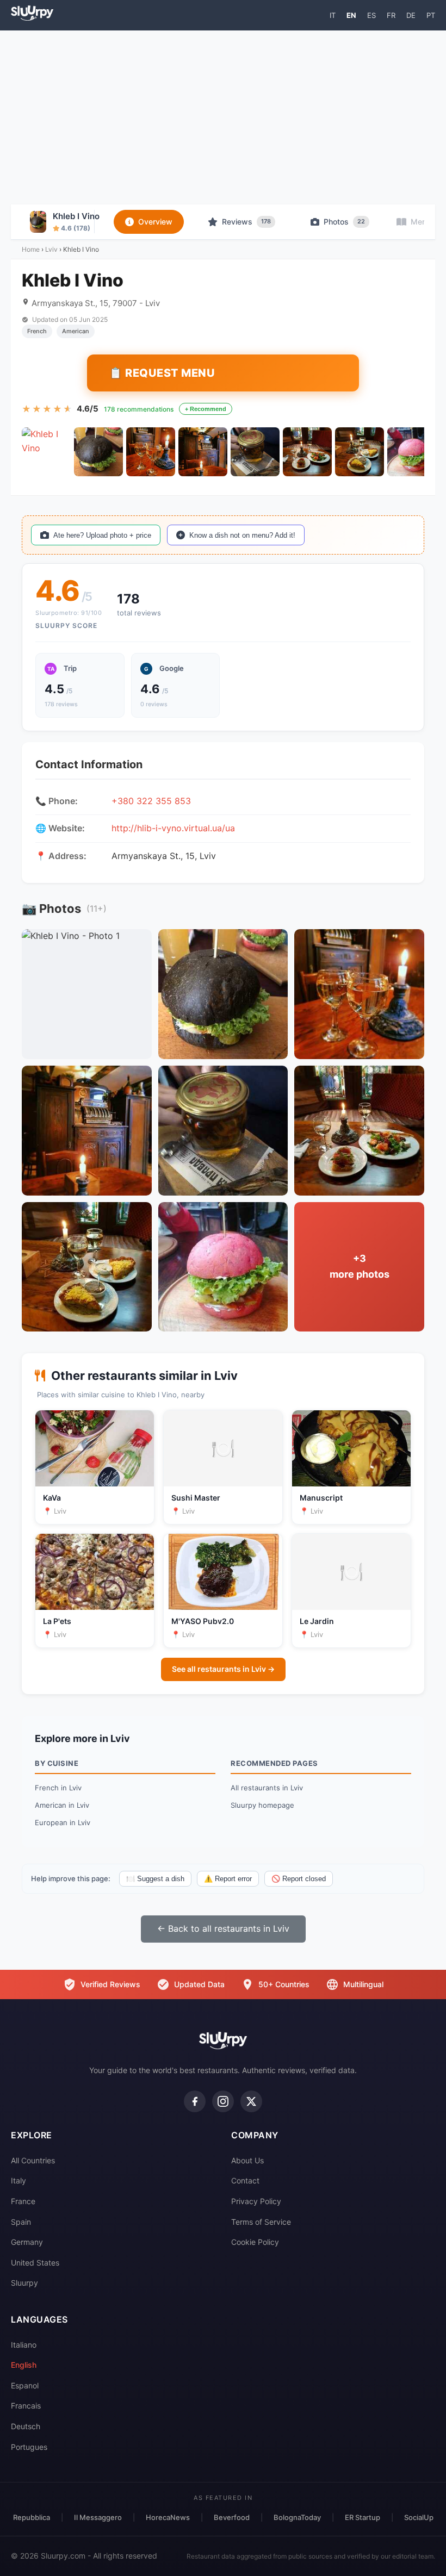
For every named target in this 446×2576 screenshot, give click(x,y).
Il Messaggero (98, 2517)
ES (371, 15)
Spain (21, 2222)
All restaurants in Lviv (267, 1788)
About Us (247, 2160)
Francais (26, 2406)
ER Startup (363, 2517)
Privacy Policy (256, 2201)
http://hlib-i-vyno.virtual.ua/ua (173, 828)
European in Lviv (63, 1822)
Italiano (24, 2345)
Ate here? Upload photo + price (102, 535)
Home (31, 249)
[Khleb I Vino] (46, 452)
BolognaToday (297, 2517)
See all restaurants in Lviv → (223, 1669)
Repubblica (32, 2517)
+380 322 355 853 (151, 801)
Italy (18, 2180)
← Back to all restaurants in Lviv (223, 1928)
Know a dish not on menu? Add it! (242, 535)
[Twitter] (251, 2101)
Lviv (51, 249)
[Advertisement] (223, 117)
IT (333, 15)
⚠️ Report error (228, 1879)
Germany (27, 2242)
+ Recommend (206, 409)
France (23, 2201)
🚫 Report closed (299, 1879)
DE (411, 15)
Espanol (25, 2385)
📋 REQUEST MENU (162, 373)
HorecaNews (168, 2517)
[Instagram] (223, 2101)
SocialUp (419, 2517)
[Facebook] (195, 2101)
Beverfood (232, 2517)
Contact (245, 2180)
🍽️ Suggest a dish (155, 1879)
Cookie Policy (255, 2242)
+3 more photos (360, 1266)
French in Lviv (58, 1788)
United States (35, 2263)
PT (431, 15)
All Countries (33, 2160)
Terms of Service (261, 2222)
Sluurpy (24, 2283)
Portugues (29, 2447)
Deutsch (26, 2426)
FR (391, 15)
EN (351, 15)
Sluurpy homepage (262, 1805)
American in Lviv (62, 1805)
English (24, 2365)
